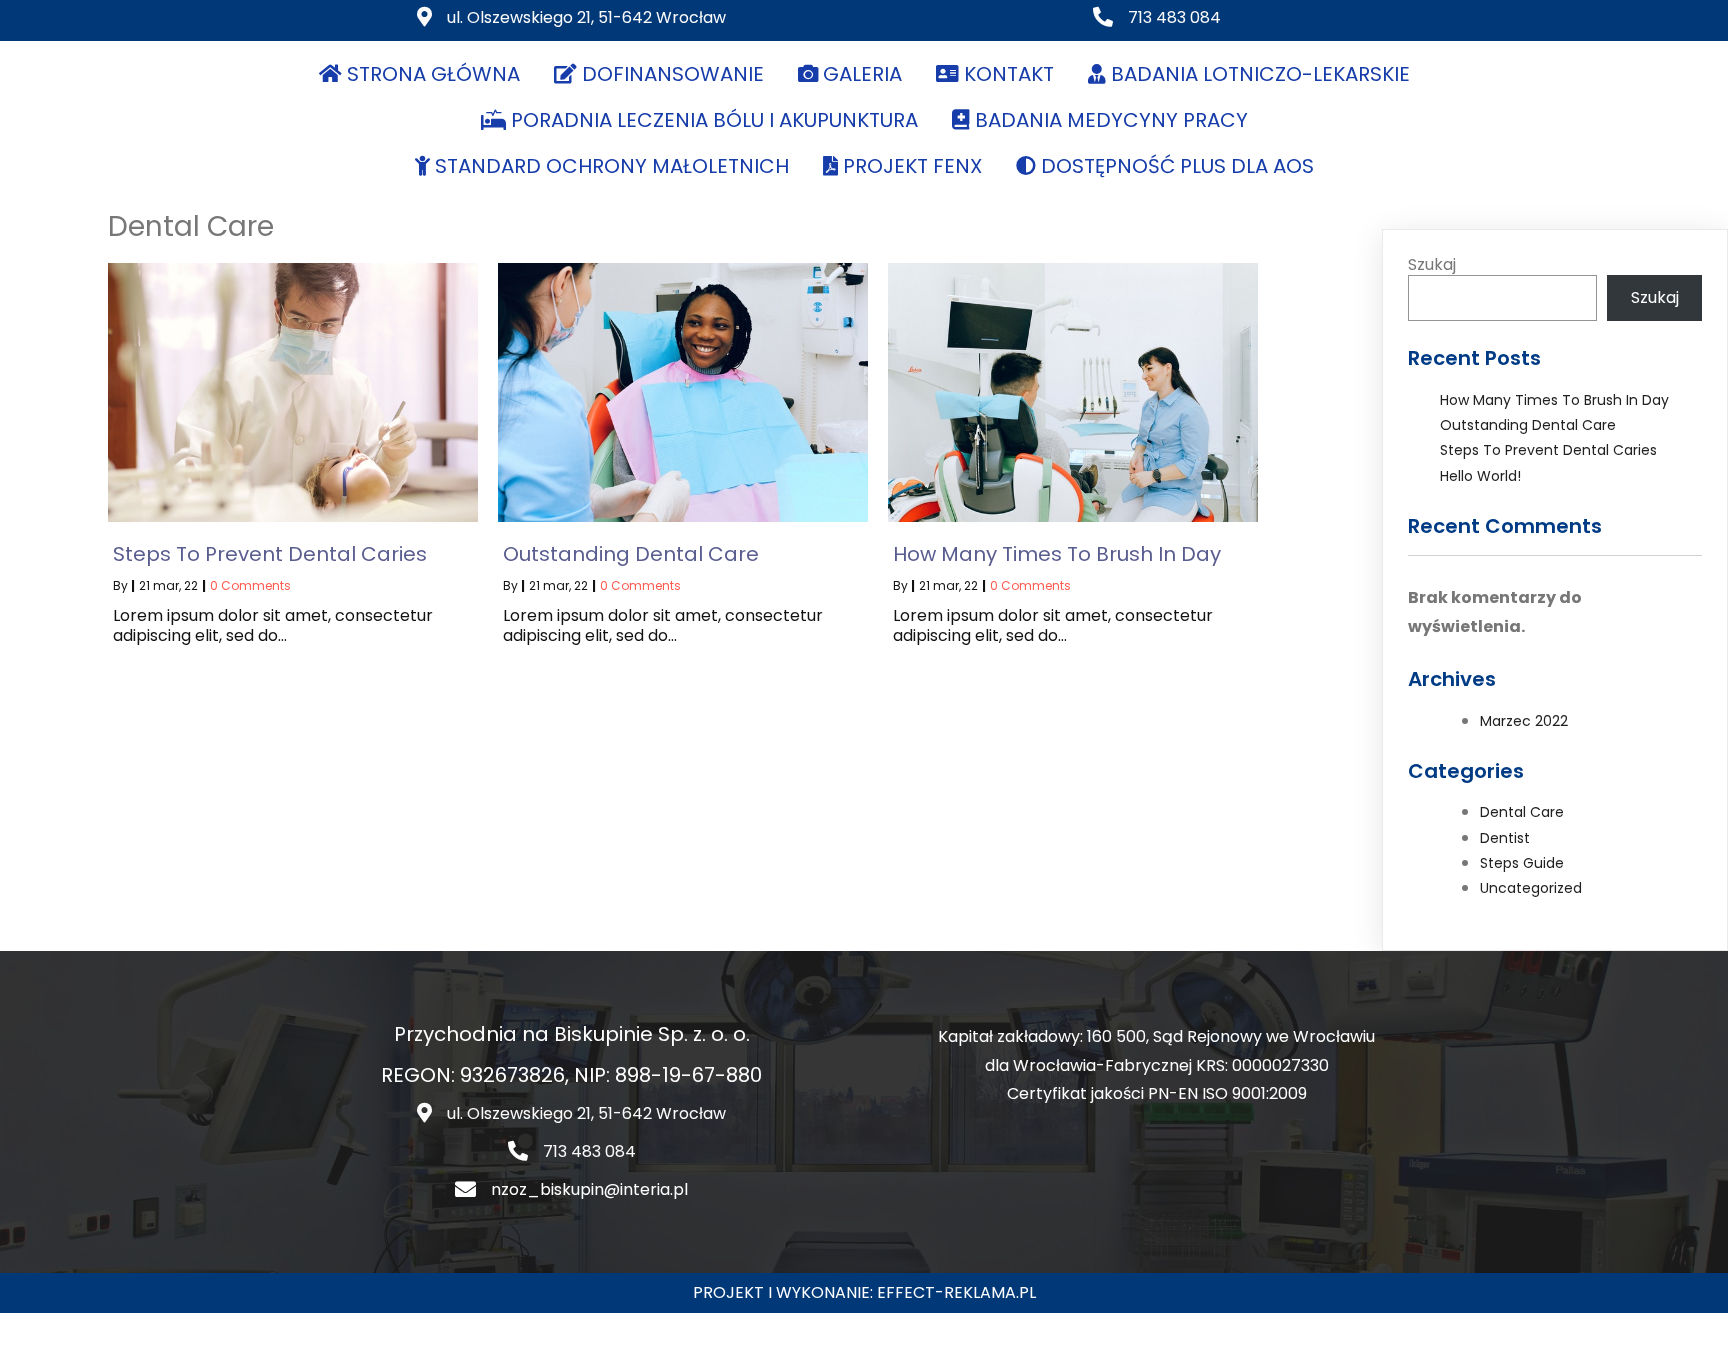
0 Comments (250, 585)
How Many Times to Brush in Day (1554, 400)
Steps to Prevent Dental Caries (1548, 450)
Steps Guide (1522, 863)
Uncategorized (1531, 888)
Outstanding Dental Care (1528, 425)
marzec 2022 (1524, 721)
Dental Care (1522, 812)
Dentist (1505, 838)
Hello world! (1480, 476)
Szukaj (1432, 264)
